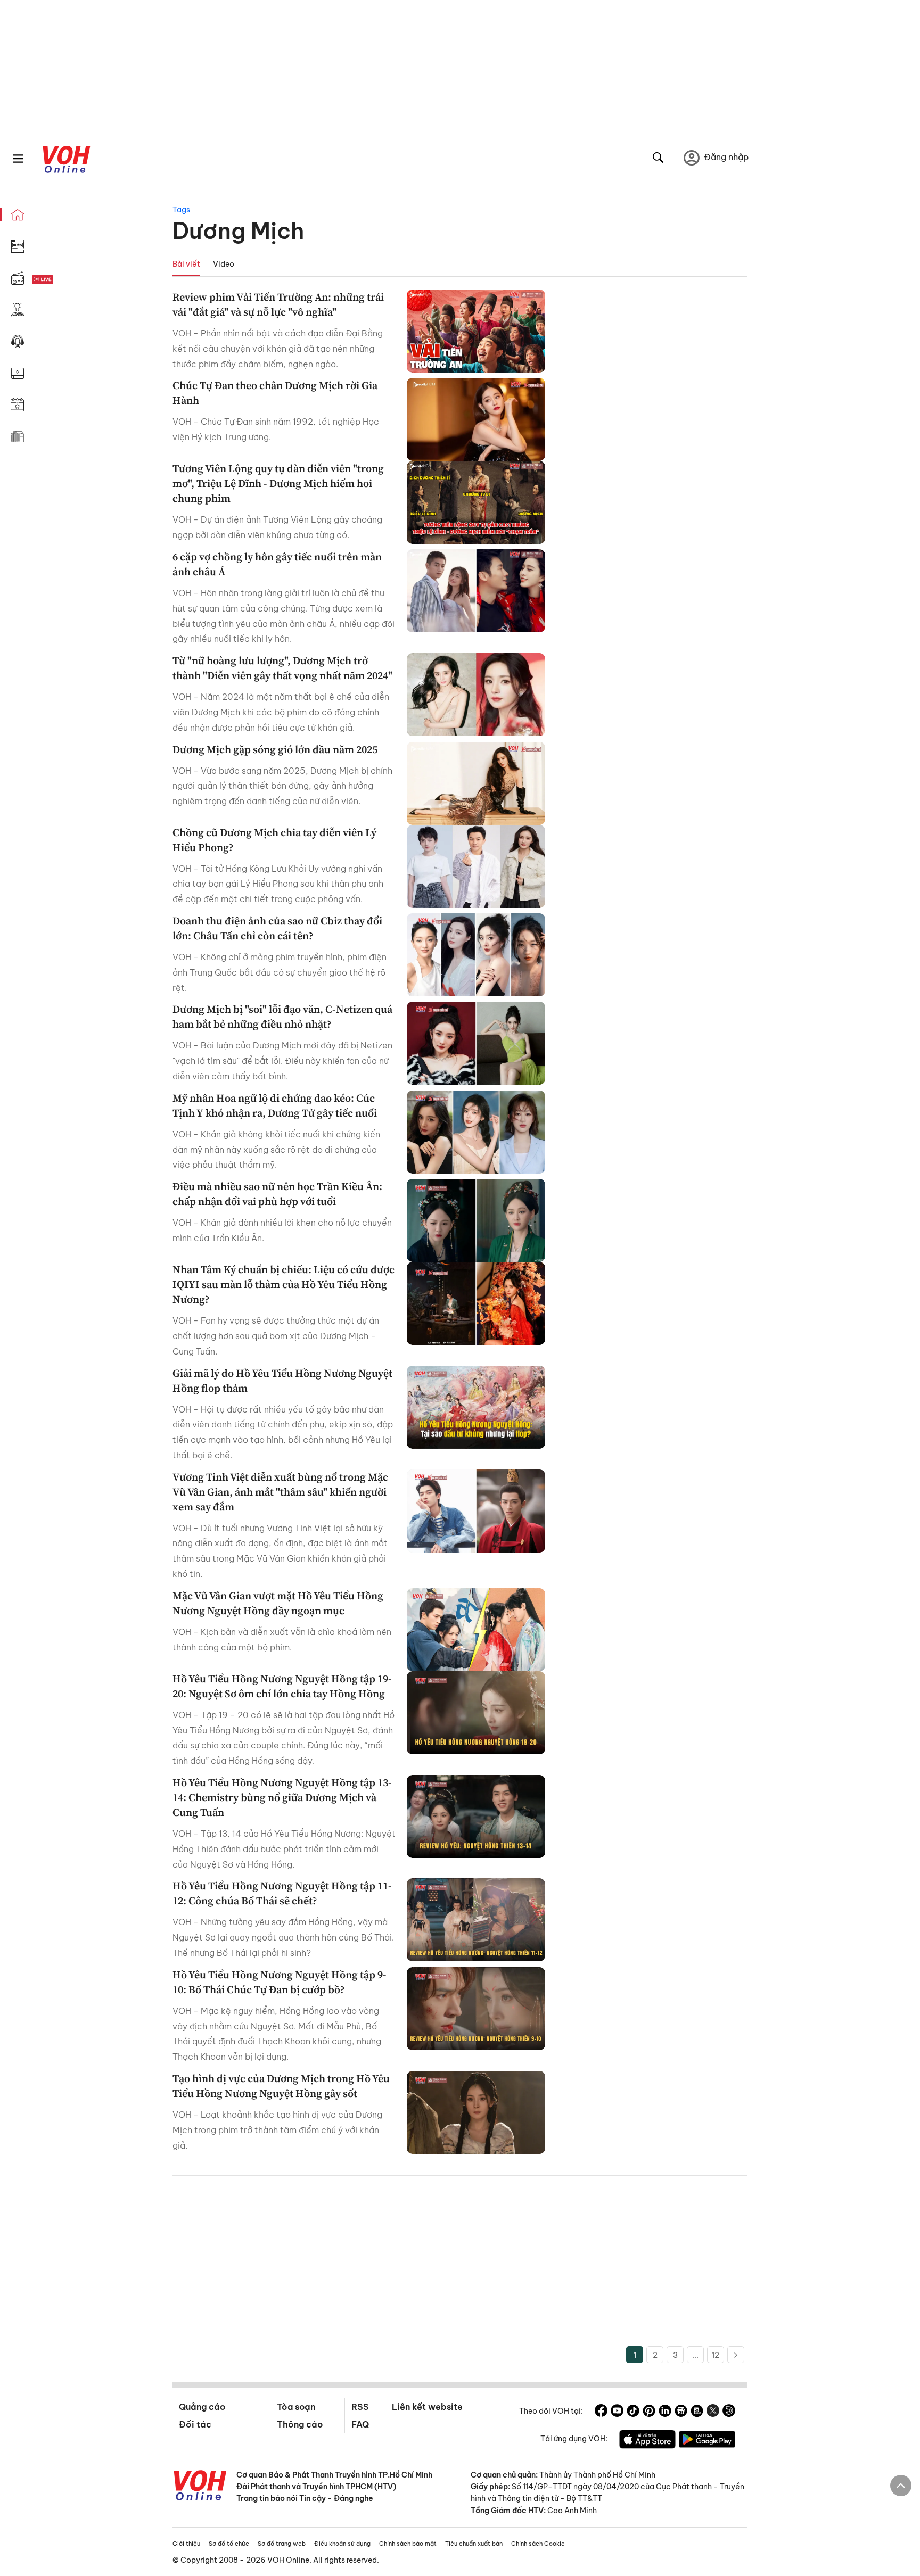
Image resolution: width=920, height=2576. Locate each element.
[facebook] (601, 2412)
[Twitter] (713, 2412)
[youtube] (617, 2412)
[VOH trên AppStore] (647, 2441)
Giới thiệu (186, 2544)
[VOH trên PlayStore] (707, 2441)
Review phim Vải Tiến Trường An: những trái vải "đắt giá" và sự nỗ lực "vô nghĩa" (278, 304)
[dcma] (697, 2412)
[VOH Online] (200, 2487)
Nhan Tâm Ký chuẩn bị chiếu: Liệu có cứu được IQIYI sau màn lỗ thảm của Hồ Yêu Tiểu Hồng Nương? (284, 1284)
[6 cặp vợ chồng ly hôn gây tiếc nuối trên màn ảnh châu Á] (476, 591)
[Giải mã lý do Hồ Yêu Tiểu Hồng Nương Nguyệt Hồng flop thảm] (476, 1407)
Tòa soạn (296, 2407)
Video (224, 264)
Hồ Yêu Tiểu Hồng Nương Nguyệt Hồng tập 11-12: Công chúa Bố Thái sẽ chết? (282, 1893)
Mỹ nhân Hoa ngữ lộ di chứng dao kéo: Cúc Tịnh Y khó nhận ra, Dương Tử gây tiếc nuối (275, 1105)
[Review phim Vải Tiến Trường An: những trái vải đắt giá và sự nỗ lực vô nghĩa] (476, 331)
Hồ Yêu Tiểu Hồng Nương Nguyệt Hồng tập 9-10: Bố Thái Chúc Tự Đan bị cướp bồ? (280, 1982)
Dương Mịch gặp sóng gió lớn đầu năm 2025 (275, 749)
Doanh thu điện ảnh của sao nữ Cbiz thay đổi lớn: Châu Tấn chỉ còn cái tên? (277, 928)
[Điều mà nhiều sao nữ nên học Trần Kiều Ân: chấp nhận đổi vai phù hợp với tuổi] (476, 1220)
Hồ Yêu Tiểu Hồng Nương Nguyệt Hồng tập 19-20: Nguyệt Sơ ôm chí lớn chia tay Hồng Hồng (282, 1686)
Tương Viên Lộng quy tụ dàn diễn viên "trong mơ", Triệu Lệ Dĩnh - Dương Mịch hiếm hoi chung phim (278, 483)
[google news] (681, 2412)
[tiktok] (633, 2412)
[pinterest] (649, 2412)
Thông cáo (300, 2424)
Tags (181, 210)
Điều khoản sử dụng (342, 2544)
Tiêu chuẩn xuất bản (474, 2544)
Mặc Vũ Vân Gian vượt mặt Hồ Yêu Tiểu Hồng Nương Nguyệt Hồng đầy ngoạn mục (278, 1603)
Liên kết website (427, 2407)
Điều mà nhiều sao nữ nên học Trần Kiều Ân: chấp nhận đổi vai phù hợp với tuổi (277, 1194)
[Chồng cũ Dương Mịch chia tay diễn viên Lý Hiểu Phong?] (476, 866)
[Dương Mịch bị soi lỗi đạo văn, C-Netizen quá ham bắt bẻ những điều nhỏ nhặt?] (476, 1043)
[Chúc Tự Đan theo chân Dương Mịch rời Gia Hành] (476, 419)
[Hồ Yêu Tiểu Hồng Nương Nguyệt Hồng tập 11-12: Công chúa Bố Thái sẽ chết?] (476, 1920)
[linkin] (665, 2412)
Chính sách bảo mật (408, 2544)
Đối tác (195, 2424)
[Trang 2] (736, 2355)
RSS (360, 2407)
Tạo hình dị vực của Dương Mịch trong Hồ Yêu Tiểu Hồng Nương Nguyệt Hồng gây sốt (281, 2086)
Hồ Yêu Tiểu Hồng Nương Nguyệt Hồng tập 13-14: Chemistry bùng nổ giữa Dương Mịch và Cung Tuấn (282, 1797)
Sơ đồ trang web (282, 2544)
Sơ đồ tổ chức (229, 2544)
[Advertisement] (460, 2266)
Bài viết (186, 264)
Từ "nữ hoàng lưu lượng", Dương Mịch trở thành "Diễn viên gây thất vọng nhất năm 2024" (282, 668)
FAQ (360, 2424)
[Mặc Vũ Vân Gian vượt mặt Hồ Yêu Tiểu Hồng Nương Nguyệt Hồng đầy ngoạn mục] (476, 1630)
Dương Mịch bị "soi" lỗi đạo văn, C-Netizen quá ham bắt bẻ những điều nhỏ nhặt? (282, 1017)
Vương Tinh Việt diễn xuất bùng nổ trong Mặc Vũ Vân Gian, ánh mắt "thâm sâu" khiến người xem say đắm (280, 1492)
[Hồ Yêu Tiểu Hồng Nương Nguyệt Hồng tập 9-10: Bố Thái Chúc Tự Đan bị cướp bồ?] (476, 2009)
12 (716, 2355)
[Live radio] (61, 280)
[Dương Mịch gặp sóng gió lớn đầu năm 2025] (476, 783)
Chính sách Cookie (538, 2544)
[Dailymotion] (729, 2412)
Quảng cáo (202, 2407)
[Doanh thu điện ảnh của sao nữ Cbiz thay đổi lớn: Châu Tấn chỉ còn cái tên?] (476, 955)
